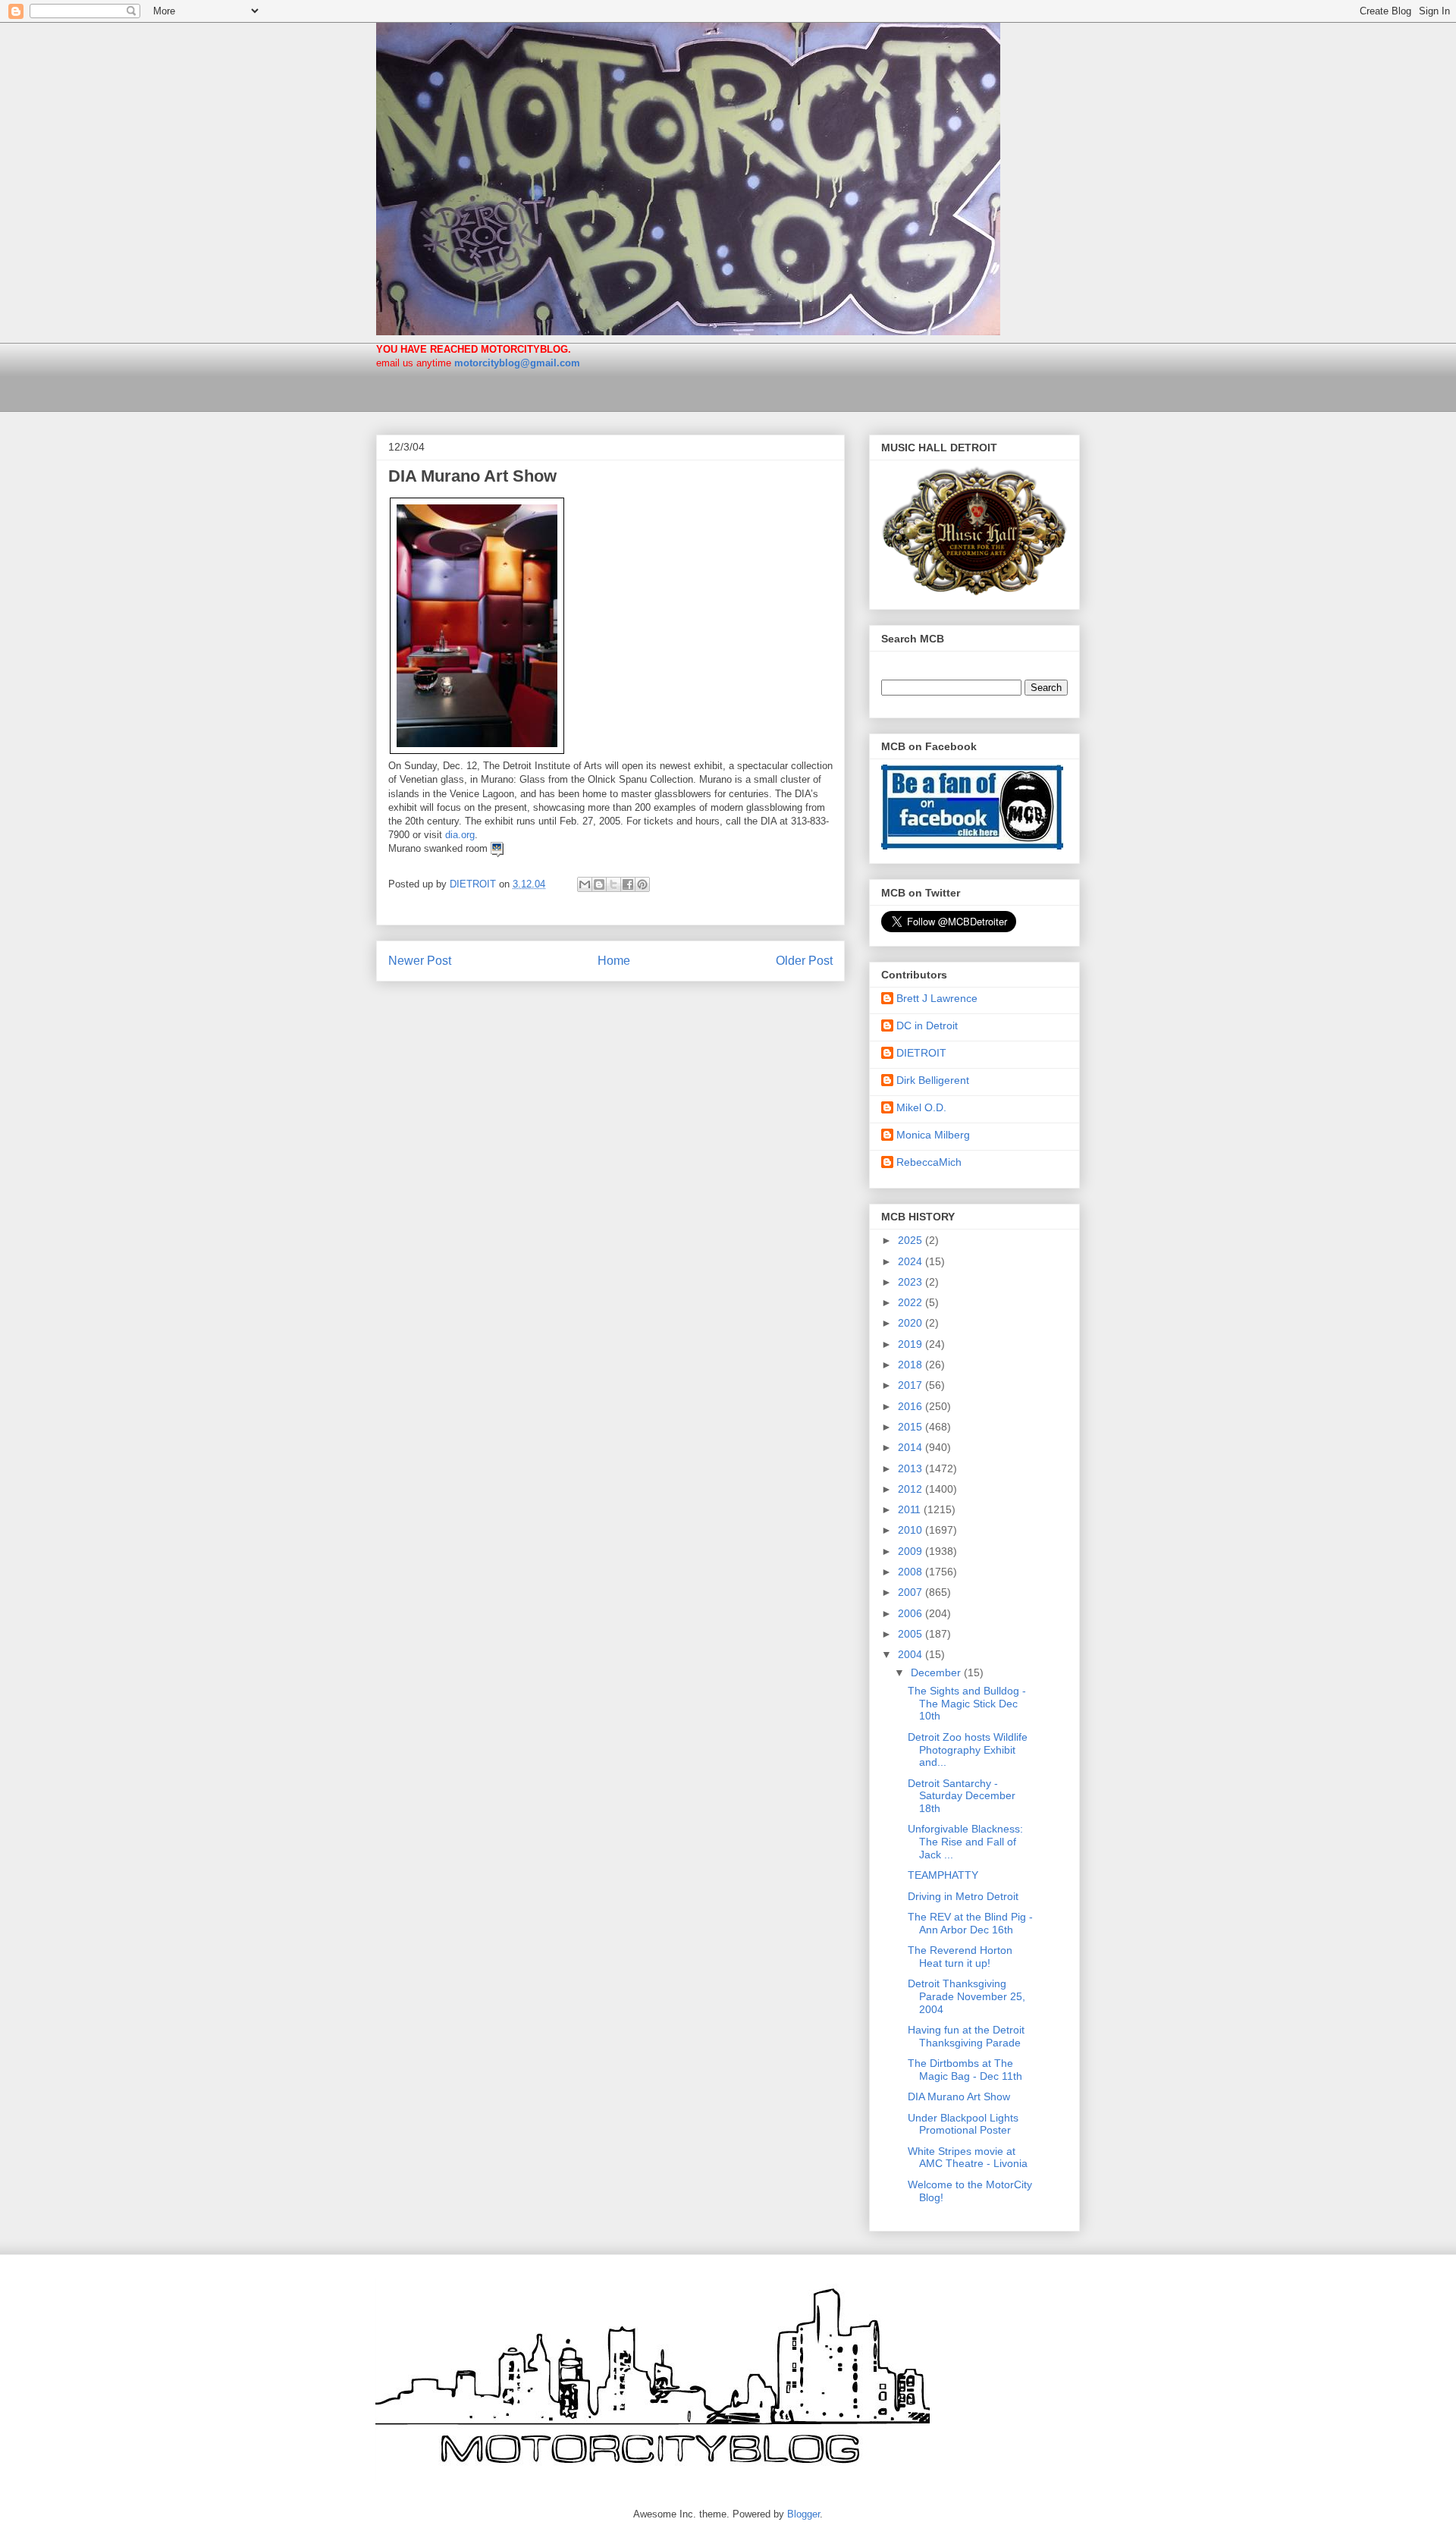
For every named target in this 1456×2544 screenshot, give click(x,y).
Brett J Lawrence (937, 998)
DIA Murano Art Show (959, 2096)
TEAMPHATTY (943, 1875)
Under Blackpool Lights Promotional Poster (963, 2124)
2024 (912, 1261)
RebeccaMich (929, 1162)
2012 (912, 1489)
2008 (912, 1572)
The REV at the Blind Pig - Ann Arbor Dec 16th (970, 1923)
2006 (912, 1613)
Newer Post (420, 961)
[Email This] (585, 884)
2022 (912, 1302)
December (937, 1672)
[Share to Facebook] (628, 884)
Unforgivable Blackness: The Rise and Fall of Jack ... (965, 1842)
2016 (912, 1406)
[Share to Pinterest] (642, 884)
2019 (912, 1344)
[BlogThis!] (599, 884)
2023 (912, 1282)
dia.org (460, 835)
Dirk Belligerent (933, 1080)
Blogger (803, 2514)
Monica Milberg (933, 1135)
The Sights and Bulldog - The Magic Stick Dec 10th (967, 1704)
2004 (912, 1654)
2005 (912, 1634)
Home (614, 961)
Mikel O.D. (921, 1107)
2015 (912, 1427)
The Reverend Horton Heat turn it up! (960, 1957)
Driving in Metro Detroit (963, 1896)
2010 (912, 1530)
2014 (912, 1447)
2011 (911, 1509)
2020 (912, 1323)
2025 (912, 1240)
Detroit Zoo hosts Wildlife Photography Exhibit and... (968, 1750)
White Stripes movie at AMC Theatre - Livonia (968, 2158)
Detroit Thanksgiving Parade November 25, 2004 (966, 1996)
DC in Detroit (927, 1025)
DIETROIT (921, 1053)
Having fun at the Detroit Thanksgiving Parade (966, 2036)
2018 (912, 1365)
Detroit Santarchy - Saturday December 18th (962, 1796)
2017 (912, 1385)
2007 (912, 1592)
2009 (912, 1551)
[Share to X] (613, 884)
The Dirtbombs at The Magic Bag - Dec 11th (965, 2070)
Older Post (804, 961)
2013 (912, 1468)
